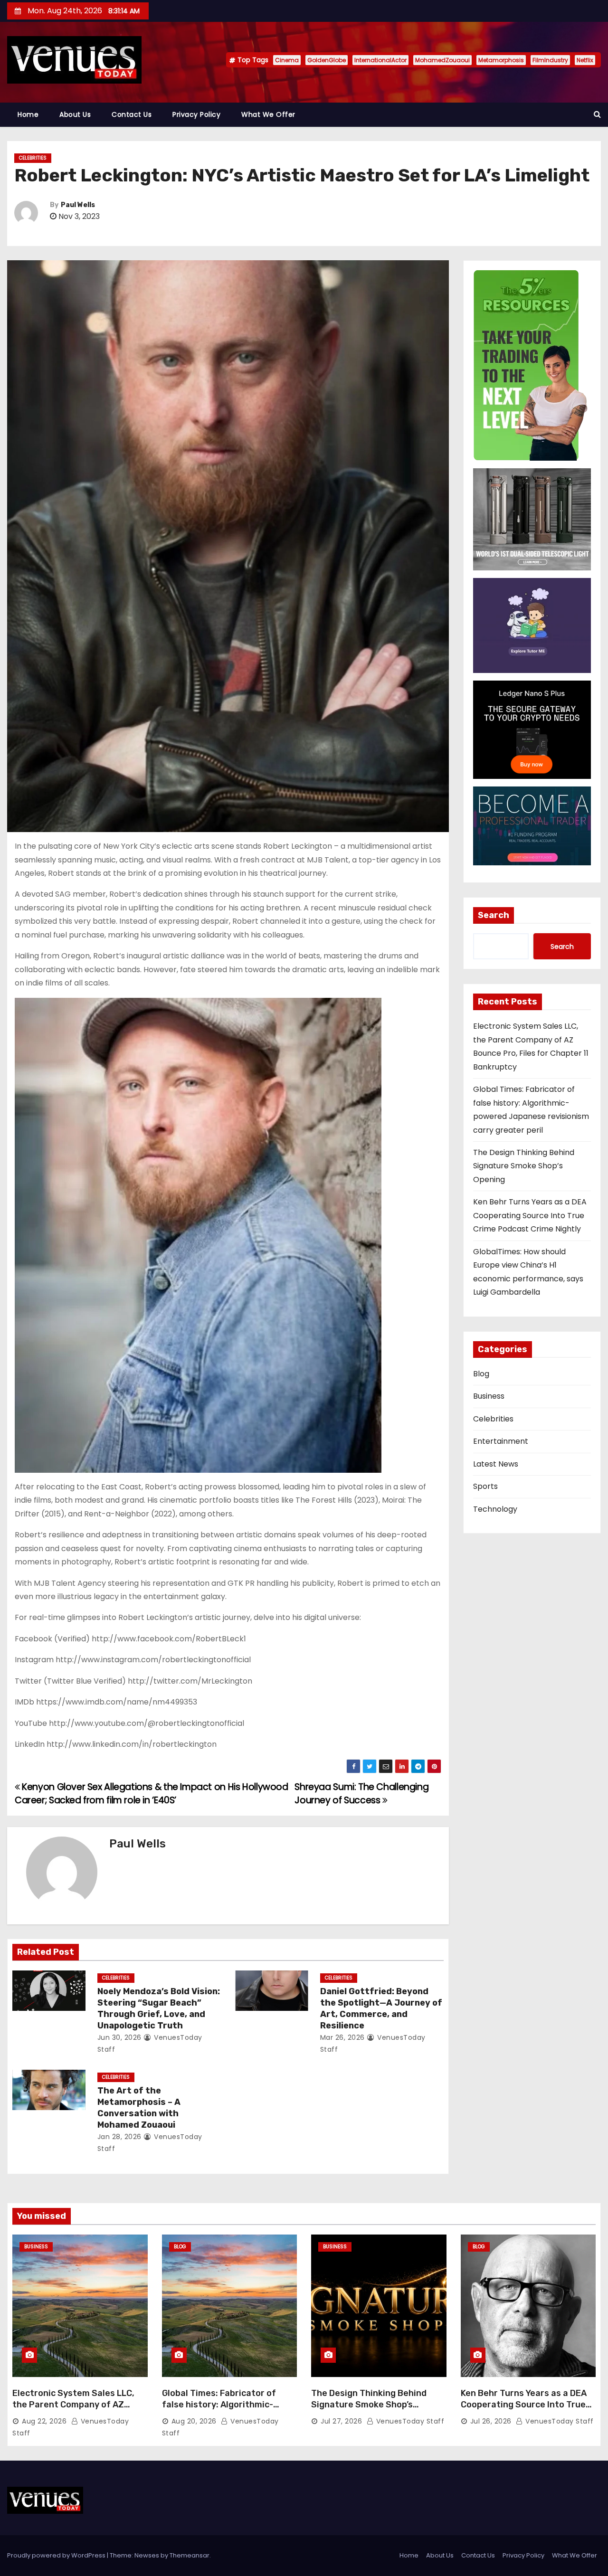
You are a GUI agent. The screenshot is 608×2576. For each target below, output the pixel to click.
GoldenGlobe (327, 60)
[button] (597, 114)
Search (494, 915)
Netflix (585, 60)
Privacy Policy (196, 114)
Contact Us (132, 114)
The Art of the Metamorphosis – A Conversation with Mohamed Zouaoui (139, 2108)
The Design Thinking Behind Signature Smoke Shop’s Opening (524, 1166)
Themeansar (190, 2555)
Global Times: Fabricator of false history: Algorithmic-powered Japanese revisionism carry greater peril (228, 2410)
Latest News (496, 1464)
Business (489, 1396)
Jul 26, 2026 (491, 2421)
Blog (481, 1374)
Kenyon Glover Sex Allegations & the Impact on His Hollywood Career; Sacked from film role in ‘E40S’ (152, 1794)
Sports (485, 1486)
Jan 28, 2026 (119, 2137)
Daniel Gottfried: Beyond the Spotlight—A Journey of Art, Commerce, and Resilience (381, 2008)
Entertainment (501, 1441)
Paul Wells (78, 205)
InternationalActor (380, 60)
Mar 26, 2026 (342, 2037)
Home (28, 114)
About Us (75, 114)
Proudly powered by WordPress (57, 2555)
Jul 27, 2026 (341, 2421)
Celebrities (33, 158)
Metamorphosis (501, 60)
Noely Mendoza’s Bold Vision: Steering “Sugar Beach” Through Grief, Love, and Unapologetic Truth (159, 2008)
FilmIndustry (550, 60)
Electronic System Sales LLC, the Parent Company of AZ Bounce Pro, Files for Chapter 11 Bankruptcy (79, 2410)
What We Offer (268, 114)
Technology (495, 1509)
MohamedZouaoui (442, 60)
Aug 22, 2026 (44, 2421)
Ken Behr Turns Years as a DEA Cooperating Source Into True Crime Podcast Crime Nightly (530, 1215)
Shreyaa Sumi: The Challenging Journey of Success (361, 1794)
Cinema (287, 60)
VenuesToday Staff (409, 2421)
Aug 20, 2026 (194, 2421)
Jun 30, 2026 (119, 2037)
